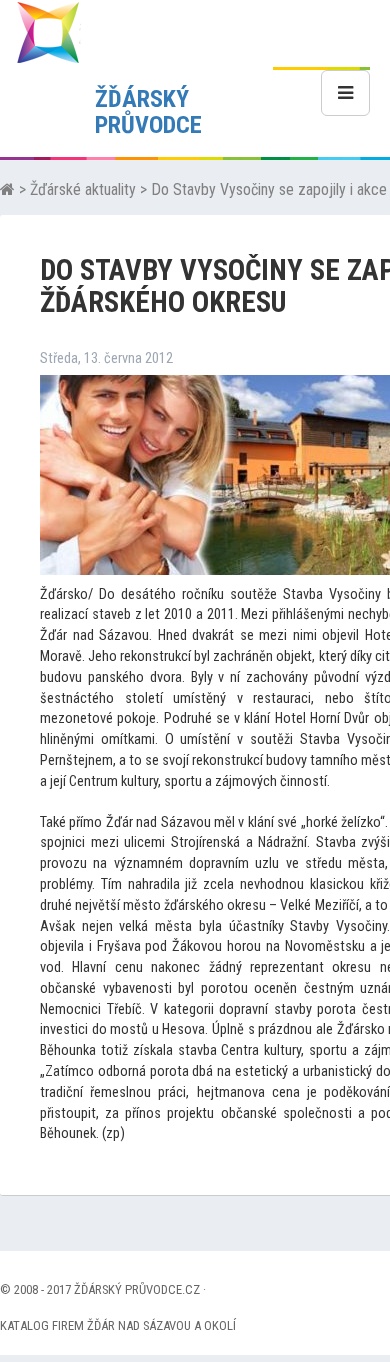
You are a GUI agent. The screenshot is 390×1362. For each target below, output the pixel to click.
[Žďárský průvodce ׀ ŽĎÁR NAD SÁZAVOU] (48, 31)
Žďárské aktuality (83, 189)
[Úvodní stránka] (7, 189)
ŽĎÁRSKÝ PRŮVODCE (148, 112)
